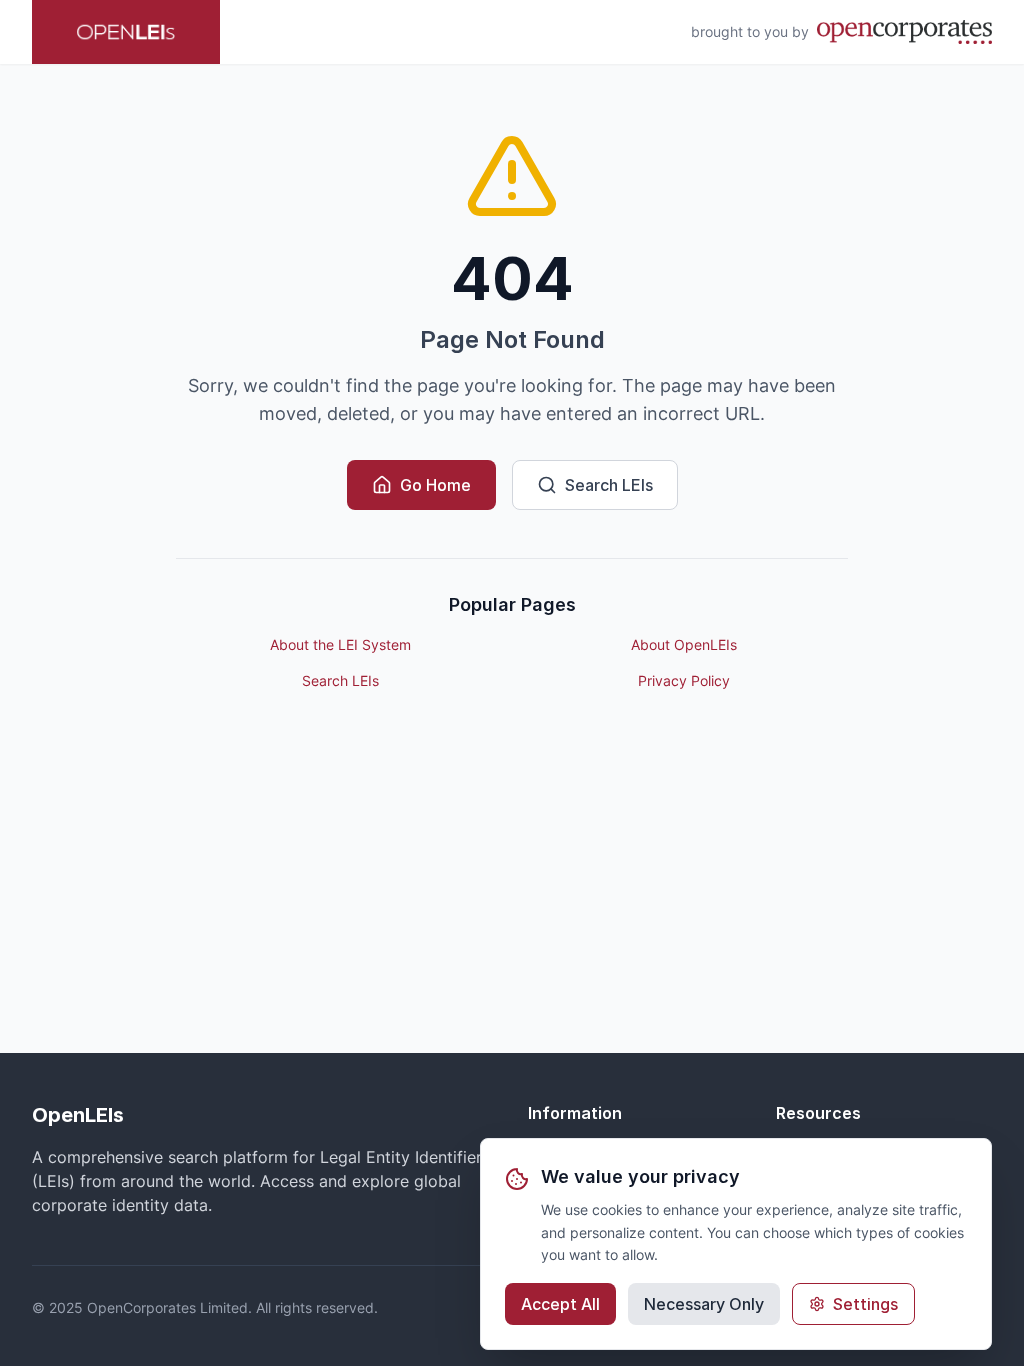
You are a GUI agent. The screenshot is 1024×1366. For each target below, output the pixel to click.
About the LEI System (340, 644)
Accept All (560, 1304)
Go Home (435, 485)
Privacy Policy (684, 680)
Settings (865, 1304)
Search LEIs (609, 485)
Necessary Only (704, 1304)
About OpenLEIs (684, 644)
